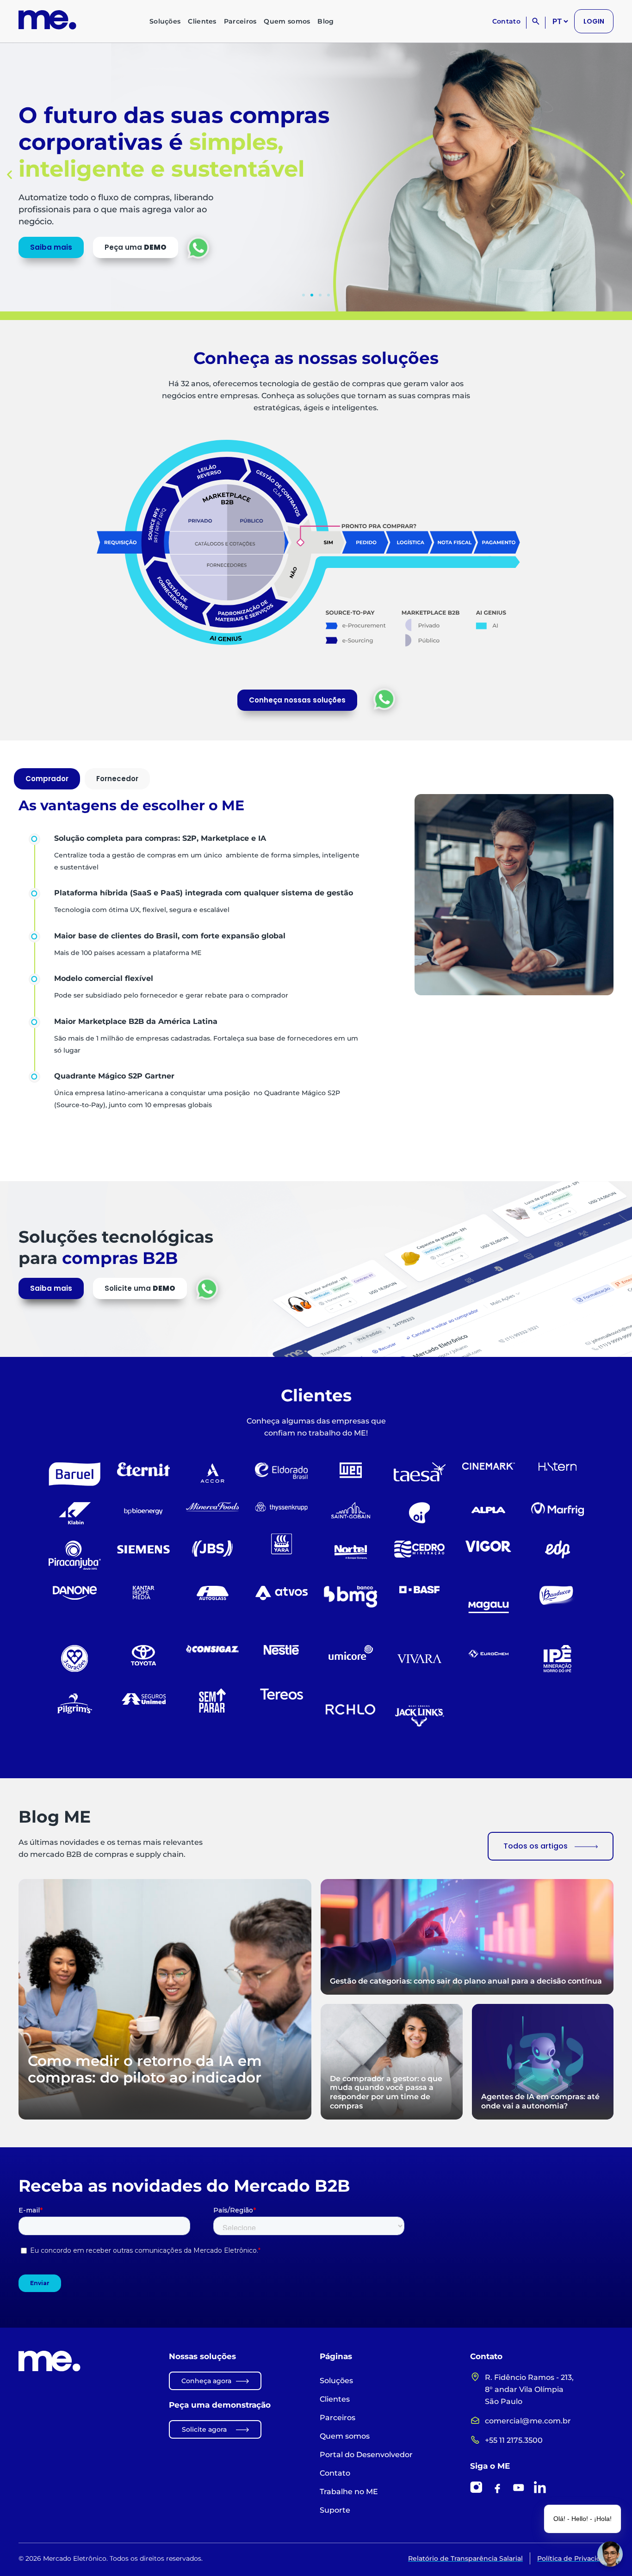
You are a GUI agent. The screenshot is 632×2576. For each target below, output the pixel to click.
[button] (9, 174)
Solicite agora (204, 2429)
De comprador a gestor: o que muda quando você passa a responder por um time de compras (386, 2092)
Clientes (202, 21)
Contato (506, 21)
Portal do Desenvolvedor (366, 2455)
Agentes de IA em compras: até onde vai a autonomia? (540, 2101)
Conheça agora (206, 2381)
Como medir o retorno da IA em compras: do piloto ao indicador (145, 2069)
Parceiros (240, 21)
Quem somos (287, 21)
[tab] (47, 779)
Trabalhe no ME (349, 2492)
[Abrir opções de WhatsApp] (384, 699)
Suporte (335, 2510)
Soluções (165, 21)
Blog (325, 21)
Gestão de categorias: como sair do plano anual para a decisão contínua (466, 1981)
